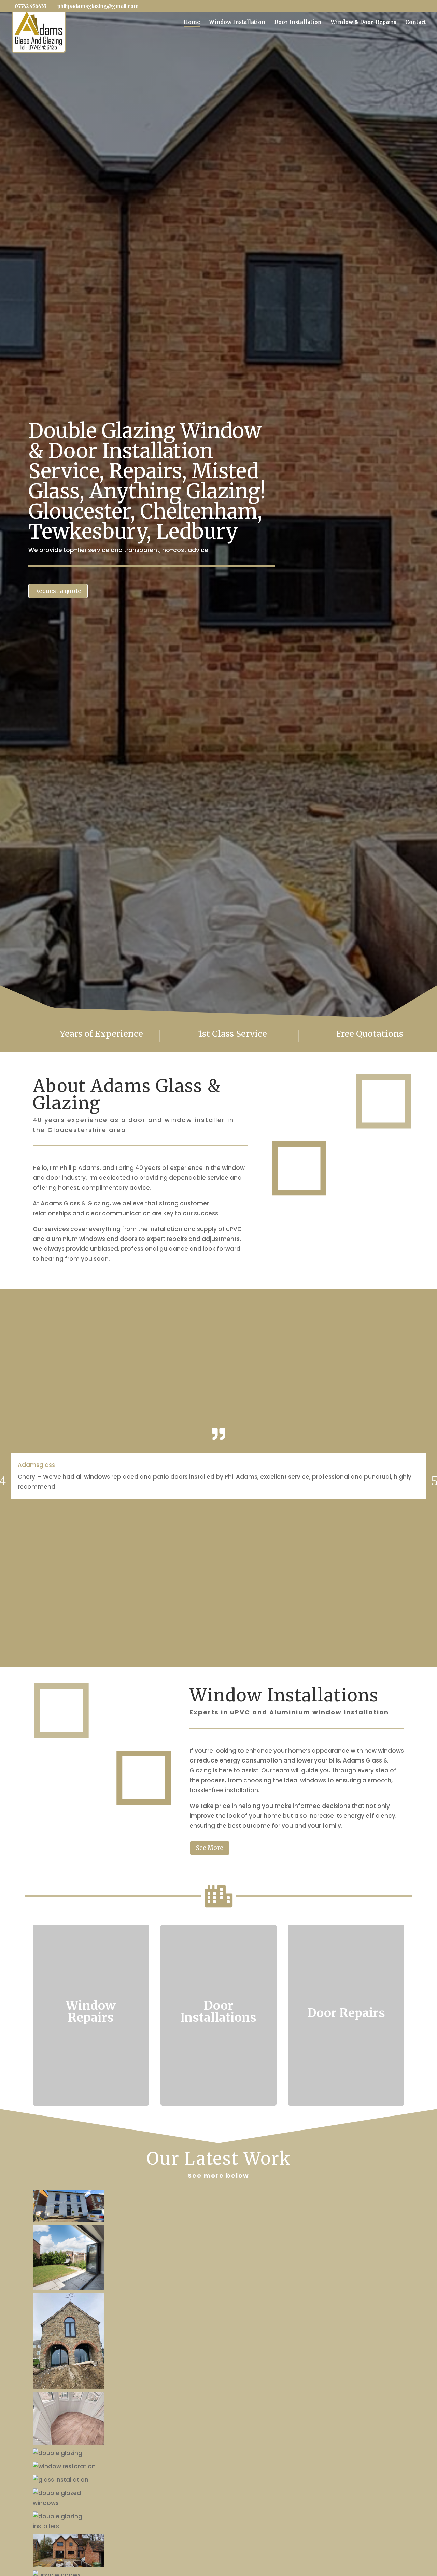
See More (210, 1848)
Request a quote (58, 591)
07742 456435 (31, 6)
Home (192, 23)
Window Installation (237, 23)
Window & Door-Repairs (363, 23)
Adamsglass (36, 1465)
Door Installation (298, 23)
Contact (416, 23)
